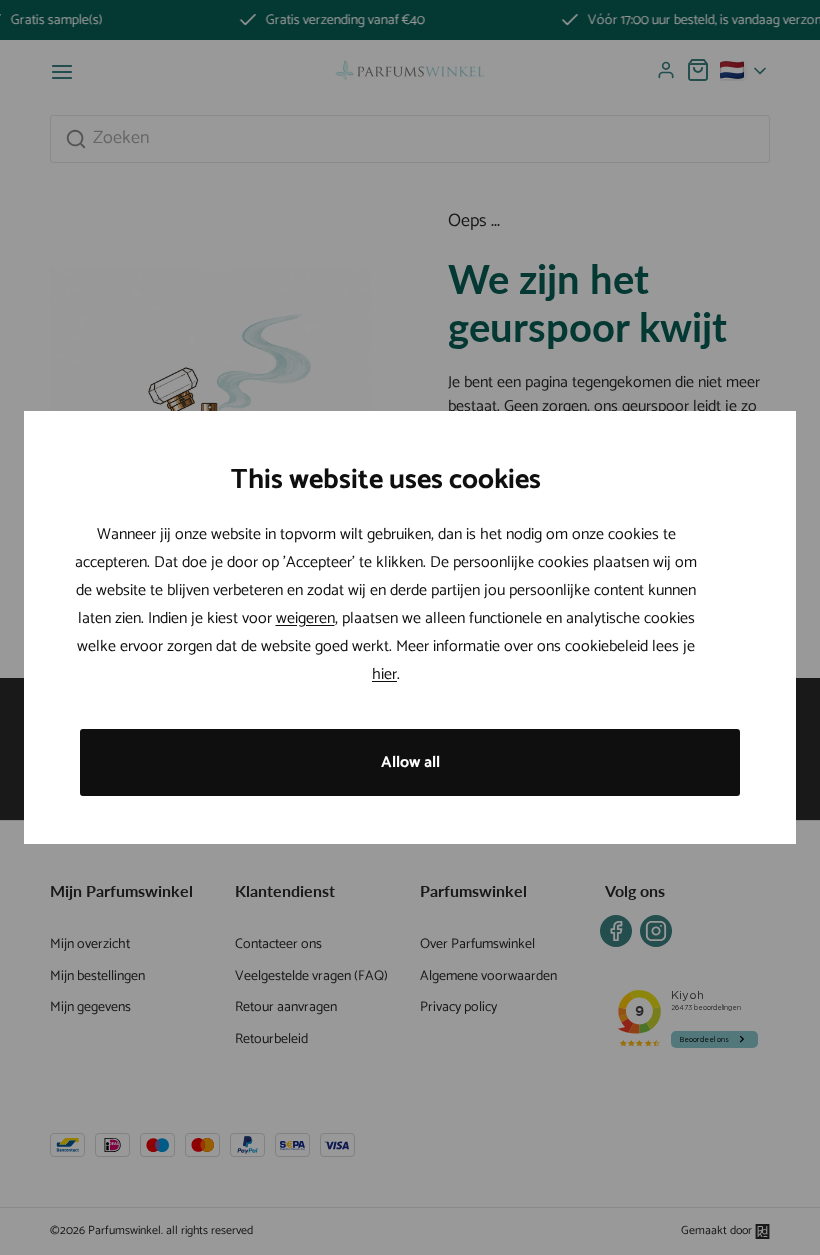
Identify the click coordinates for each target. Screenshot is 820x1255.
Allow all (410, 762)
